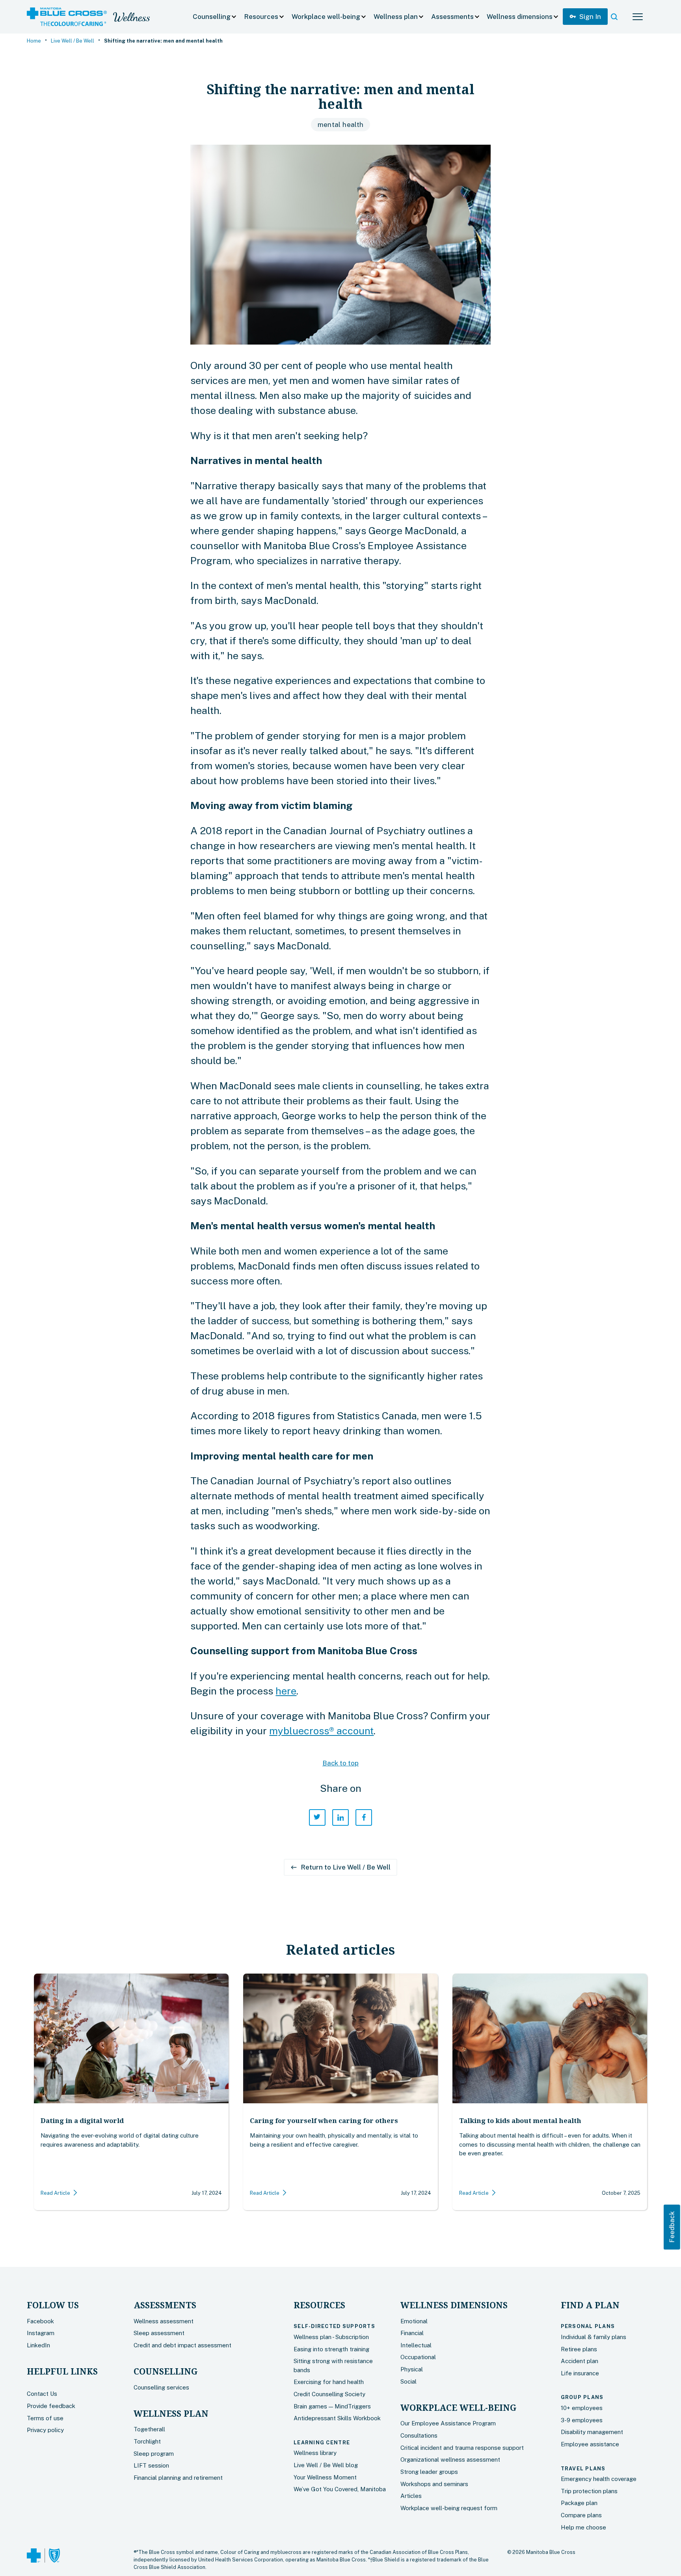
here (286, 1691)
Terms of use (45, 2418)
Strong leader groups (429, 2472)
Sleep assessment (159, 2333)
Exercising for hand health (329, 2382)
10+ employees (582, 2408)
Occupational (418, 2357)
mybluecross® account (321, 1731)
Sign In (585, 17)
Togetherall (149, 2429)
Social (408, 2381)
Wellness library (315, 2453)
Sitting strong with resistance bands (333, 2365)
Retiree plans (579, 2349)
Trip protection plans (589, 2491)
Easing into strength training (331, 2349)
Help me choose (583, 2527)
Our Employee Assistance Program (448, 2423)
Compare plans (581, 2515)
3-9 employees (582, 2420)
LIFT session (151, 2465)
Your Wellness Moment (325, 2477)
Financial (412, 2333)
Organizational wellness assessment (450, 2460)
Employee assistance (590, 2444)
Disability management (592, 2432)
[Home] (67, 17)
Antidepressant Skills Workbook (337, 2418)
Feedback (672, 2227)
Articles (411, 2496)
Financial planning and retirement (178, 2478)
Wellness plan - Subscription (331, 2337)
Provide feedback (51, 2406)
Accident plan (580, 2361)
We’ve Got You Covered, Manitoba (340, 2489)
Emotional (414, 2321)
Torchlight (147, 2441)
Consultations (419, 2435)
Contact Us (42, 2394)
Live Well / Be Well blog (326, 2465)
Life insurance (580, 2373)
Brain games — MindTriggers (332, 2406)
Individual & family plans (594, 2337)
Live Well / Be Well (73, 41)
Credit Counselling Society (329, 2394)
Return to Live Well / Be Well (340, 1867)
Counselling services (161, 2387)
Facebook (40, 2321)
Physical (412, 2369)
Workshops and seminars (434, 2484)
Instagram (41, 2333)
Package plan (579, 2503)
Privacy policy (45, 2430)
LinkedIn (38, 2345)
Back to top (340, 1763)
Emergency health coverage (599, 2479)
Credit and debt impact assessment (182, 2345)
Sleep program (154, 2454)
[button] (215, 17)
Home (34, 41)
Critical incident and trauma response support (462, 2448)
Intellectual (416, 2345)
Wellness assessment (164, 2321)
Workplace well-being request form (449, 2508)
